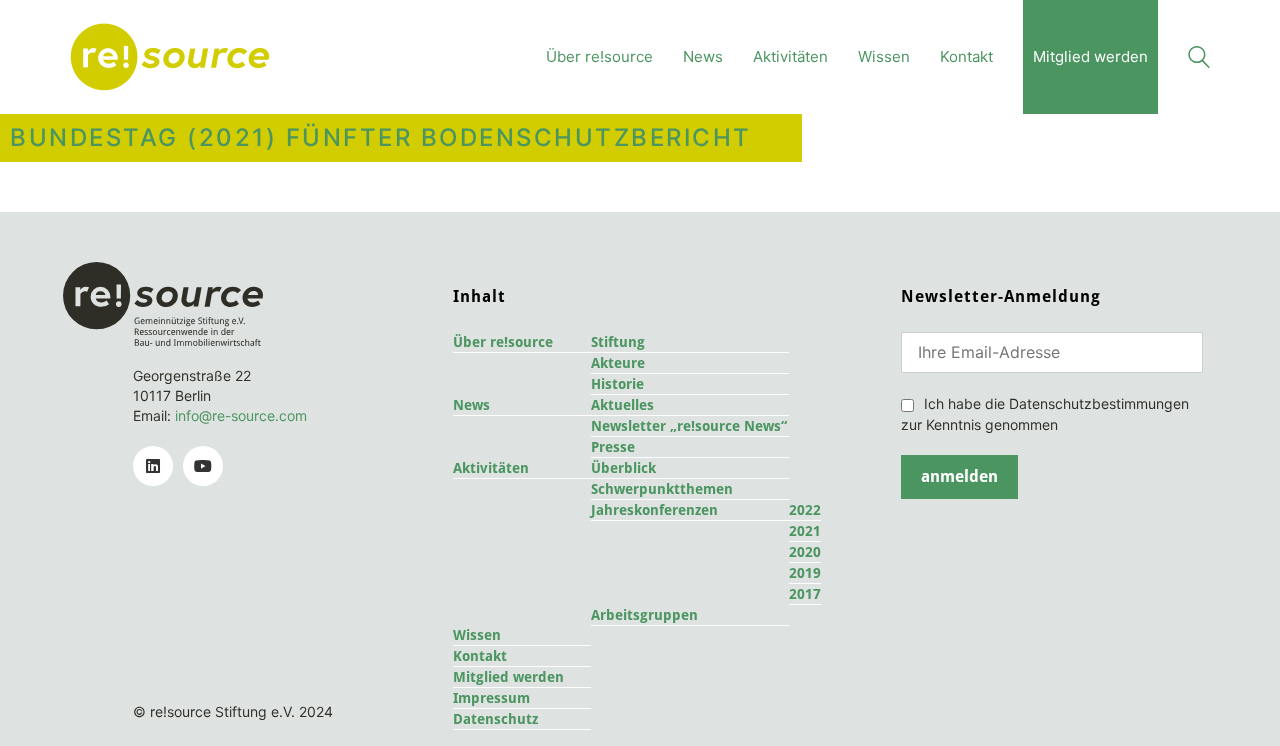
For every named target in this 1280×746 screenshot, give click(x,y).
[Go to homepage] (170, 57)
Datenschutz (495, 719)
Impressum (491, 698)
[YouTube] (203, 466)
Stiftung (618, 342)
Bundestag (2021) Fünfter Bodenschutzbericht (381, 138)
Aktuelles (622, 405)
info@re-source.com (241, 415)
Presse (613, 447)
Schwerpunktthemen (662, 489)
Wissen (477, 635)
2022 (805, 510)
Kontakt (480, 656)
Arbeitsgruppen (644, 615)
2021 (805, 531)
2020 (805, 552)
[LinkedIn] (153, 466)
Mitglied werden (508, 677)
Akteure (618, 363)
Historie (617, 384)
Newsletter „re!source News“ (689, 426)
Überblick (623, 468)
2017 (805, 594)
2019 (805, 573)
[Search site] (1199, 59)
